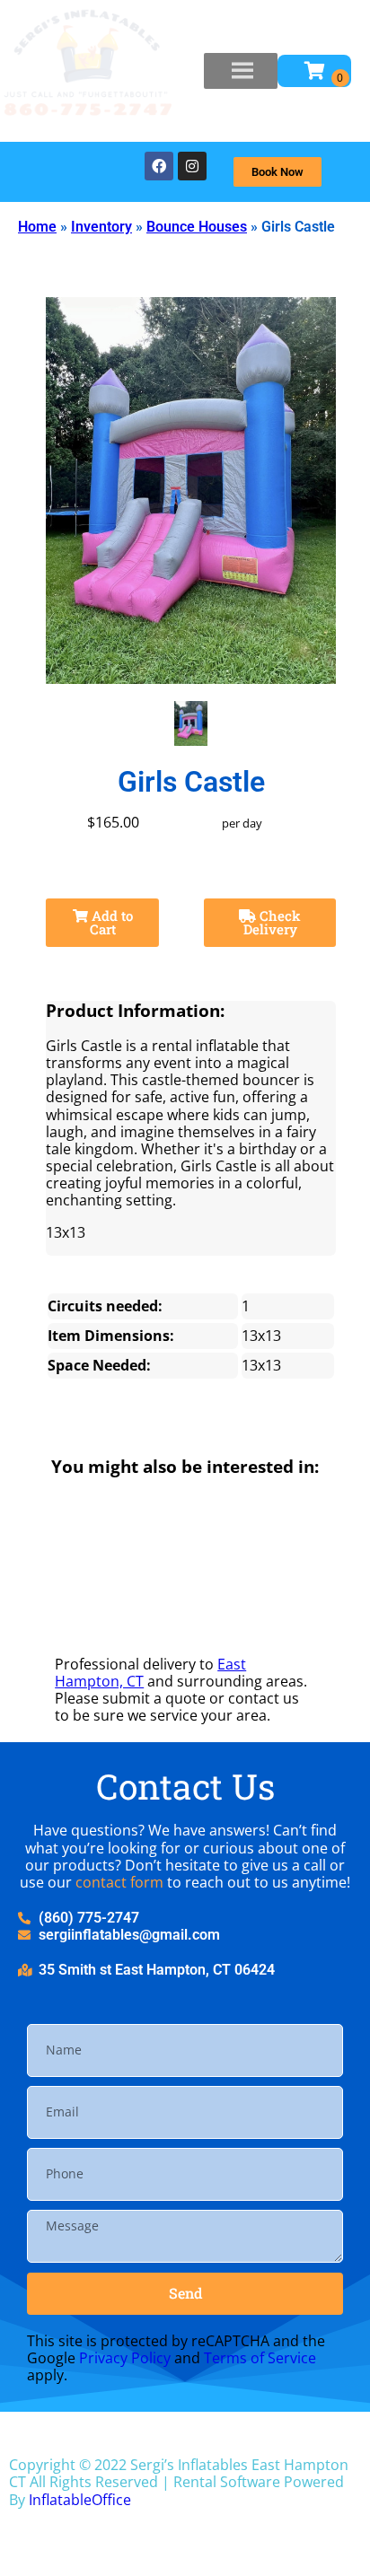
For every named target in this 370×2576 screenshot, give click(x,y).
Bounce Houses (197, 227)
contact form (119, 1882)
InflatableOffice (80, 2500)
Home (37, 227)
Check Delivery (273, 922)
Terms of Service (260, 2358)
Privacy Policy (125, 2358)
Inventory (101, 227)
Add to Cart (110, 922)
